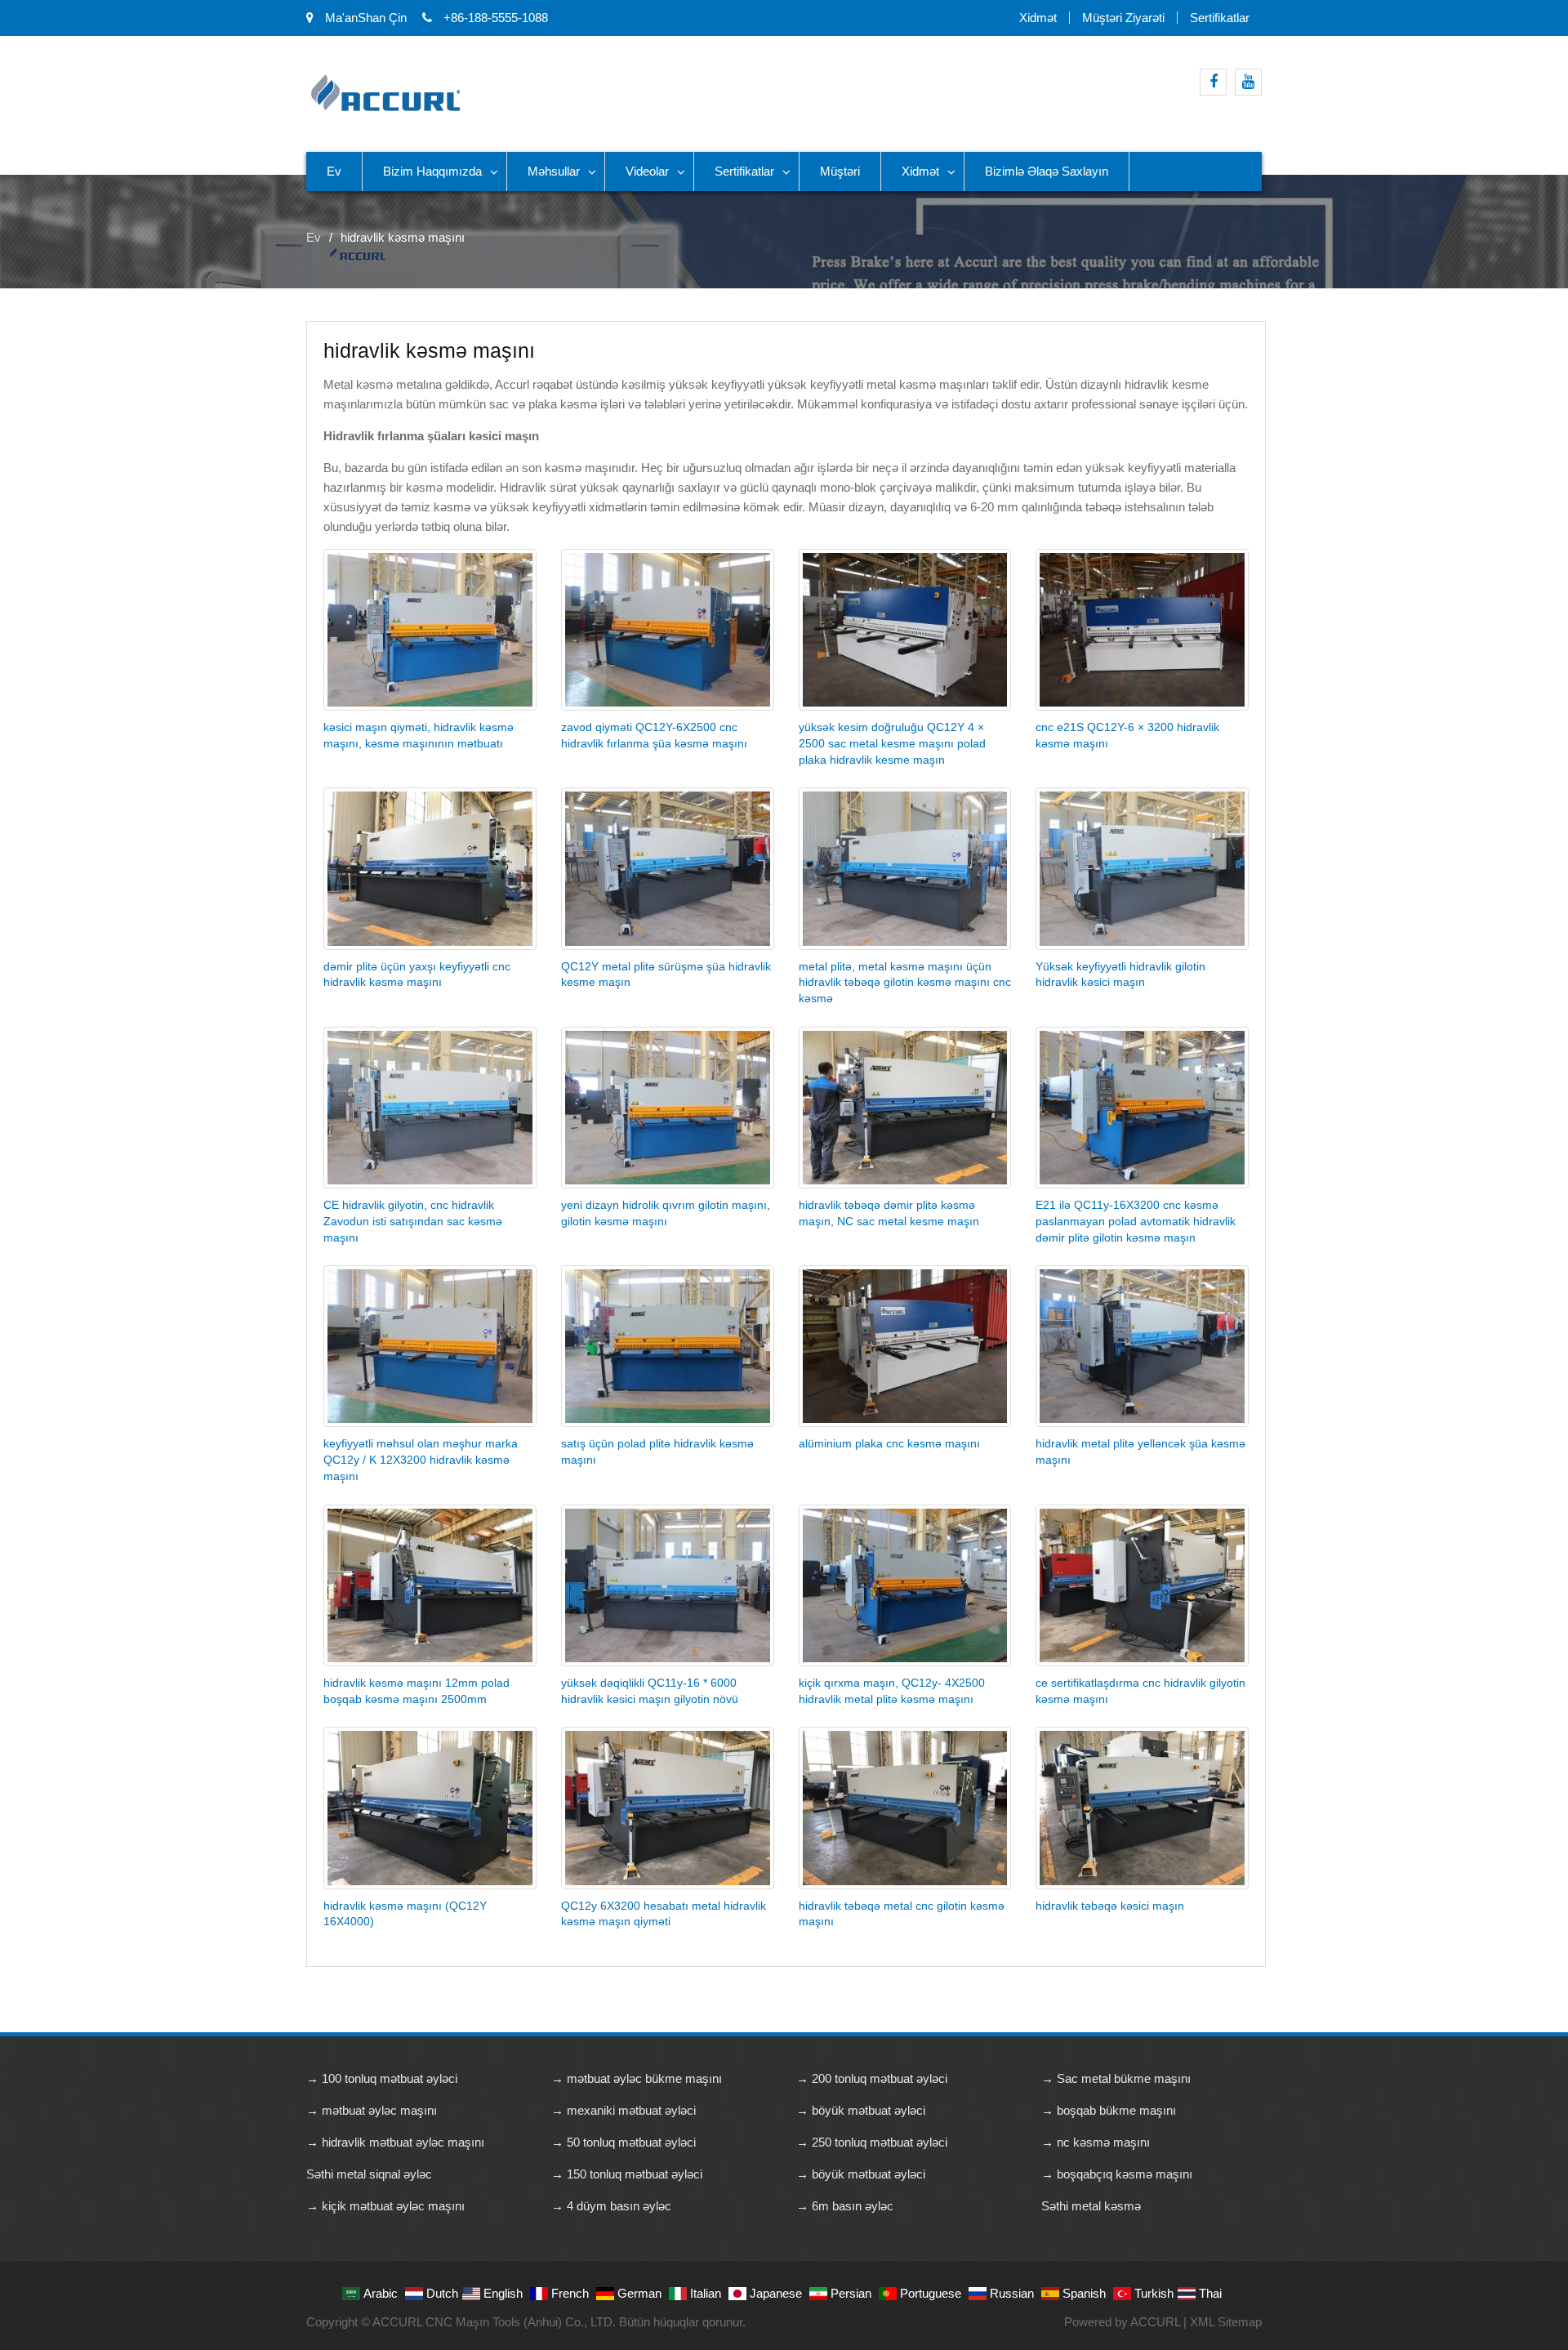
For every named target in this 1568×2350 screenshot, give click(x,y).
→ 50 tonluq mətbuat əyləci (624, 2142)
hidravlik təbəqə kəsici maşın (1110, 1906)
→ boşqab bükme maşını (1109, 2110)
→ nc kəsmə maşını (1096, 2142)
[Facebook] (1213, 82)
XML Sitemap (1226, 2322)
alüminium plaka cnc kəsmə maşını (889, 1443)
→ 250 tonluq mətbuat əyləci (872, 2142)
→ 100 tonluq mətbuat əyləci (382, 2078)
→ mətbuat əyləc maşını (372, 2110)
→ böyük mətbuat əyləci (861, 2110)
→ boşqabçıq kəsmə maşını (1117, 2174)
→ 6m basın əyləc (845, 2206)
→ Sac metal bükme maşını (1116, 2078)
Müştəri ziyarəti (1123, 18)
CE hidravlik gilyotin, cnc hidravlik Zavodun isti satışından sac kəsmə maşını (413, 1221)
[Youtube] (1248, 82)
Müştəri (840, 171)
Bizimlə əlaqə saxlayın (1047, 171)
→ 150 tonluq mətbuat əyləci (627, 2174)
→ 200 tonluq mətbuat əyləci (872, 2078)
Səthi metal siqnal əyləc (369, 2174)
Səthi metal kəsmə (1091, 2206)
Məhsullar (554, 171)
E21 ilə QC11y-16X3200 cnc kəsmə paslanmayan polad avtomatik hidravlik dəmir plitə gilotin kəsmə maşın (1136, 1221)
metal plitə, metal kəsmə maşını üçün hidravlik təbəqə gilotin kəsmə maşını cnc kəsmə (905, 983)
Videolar (647, 171)
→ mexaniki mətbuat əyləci (624, 2110)
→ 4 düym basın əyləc (611, 2206)
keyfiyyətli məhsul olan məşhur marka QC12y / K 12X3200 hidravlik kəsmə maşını (421, 1460)
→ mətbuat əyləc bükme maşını (637, 2078)
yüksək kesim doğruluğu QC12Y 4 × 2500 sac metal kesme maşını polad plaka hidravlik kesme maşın (892, 743)
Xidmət (1038, 18)
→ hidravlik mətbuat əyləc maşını (395, 2142)
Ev (334, 171)
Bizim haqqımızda (432, 171)
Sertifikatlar (1220, 18)
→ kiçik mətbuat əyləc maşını (385, 2206)
